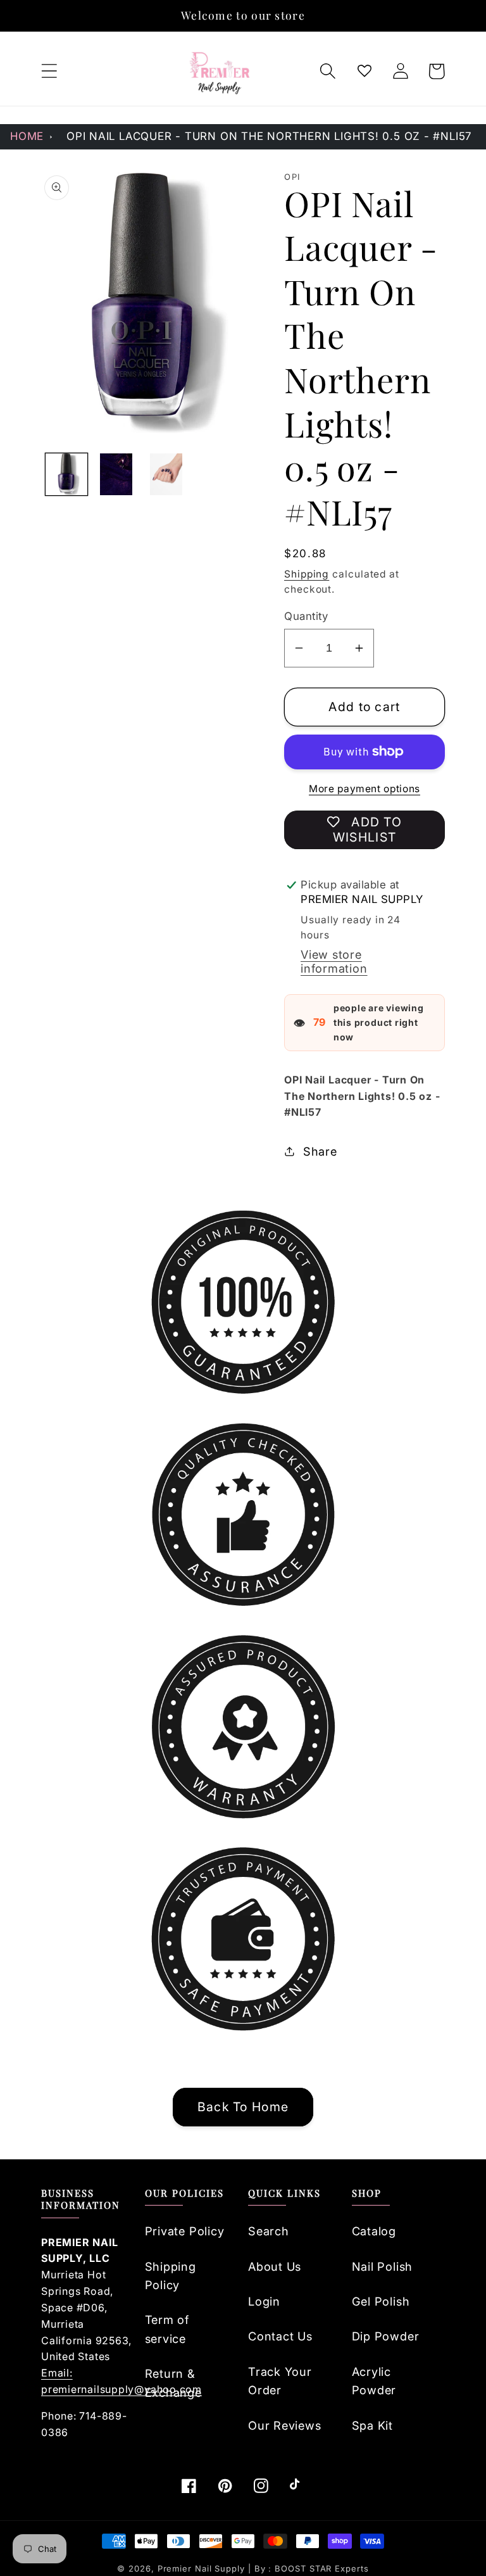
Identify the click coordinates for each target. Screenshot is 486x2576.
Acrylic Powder (374, 2381)
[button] (49, 71)
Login (264, 2301)
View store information (334, 961)
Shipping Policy (171, 2276)
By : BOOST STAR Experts (312, 2568)
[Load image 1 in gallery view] (66, 474)
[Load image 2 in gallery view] (116, 474)
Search (269, 2231)
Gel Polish (381, 2301)
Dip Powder (386, 2336)
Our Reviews (285, 2425)
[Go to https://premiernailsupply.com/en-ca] (220, 72)
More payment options (364, 789)
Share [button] (320, 1151)
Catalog (374, 2231)
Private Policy (185, 2231)
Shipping (307, 574)
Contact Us (280, 2336)
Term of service (167, 2329)
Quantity (306, 616)
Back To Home (243, 2107)
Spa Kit (372, 2425)
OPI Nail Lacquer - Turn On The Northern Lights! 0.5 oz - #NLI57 (269, 136)
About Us (275, 2266)
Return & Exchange (173, 2383)
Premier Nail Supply (203, 2568)
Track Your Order (280, 2381)
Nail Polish (383, 2266)
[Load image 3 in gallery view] (166, 474)
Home (27, 136)
